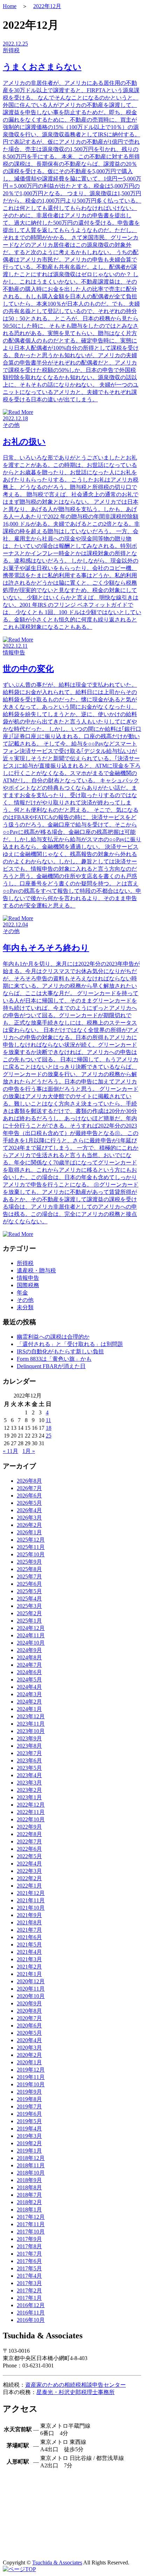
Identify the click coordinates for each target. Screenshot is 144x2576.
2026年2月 (29, 1525)
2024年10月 (31, 1643)
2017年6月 (29, 2261)
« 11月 (10, 1451)
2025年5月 (29, 1591)
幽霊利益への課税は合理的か (53, 1337)
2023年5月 (29, 1768)
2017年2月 (29, 2290)
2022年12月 (47, 6)
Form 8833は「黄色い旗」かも (54, 1359)
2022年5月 (29, 1856)
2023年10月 (31, 1731)
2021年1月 (29, 1974)
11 (48, 1420)
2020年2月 (29, 2055)
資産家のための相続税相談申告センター (75, 2385)
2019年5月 (29, 2121)
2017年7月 (29, 2254)
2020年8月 (29, 2011)
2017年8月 (29, 2246)
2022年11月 (31, 1812)
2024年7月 (29, 1665)
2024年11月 (31, 1635)
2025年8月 (29, 1569)
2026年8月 (29, 1481)
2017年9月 (29, 2239)
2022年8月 (29, 1834)
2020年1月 (29, 2062)
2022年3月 (29, 1871)
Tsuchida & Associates (57, 2563)
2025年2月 (29, 1613)
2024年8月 (29, 1657)
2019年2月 (29, 2143)
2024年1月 (29, 1709)
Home (10, 6)
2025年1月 (29, 1621)
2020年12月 (31, 1981)
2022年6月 (29, 1849)
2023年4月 (29, 1775)
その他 (25, 1300)
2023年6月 (29, 1761)
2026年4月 (29, 1510)
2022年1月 (29, 1886)
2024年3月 (29, 1694)
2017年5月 (29, 2268)
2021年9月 (29, 1915)
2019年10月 (31, 2084)
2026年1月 (29, 1532)
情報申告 (28, 1278)
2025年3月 (29, 1606)
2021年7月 (29, 1930)
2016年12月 (31, 2305)
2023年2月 (29, 1790)
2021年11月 (31, 1900)
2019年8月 (29, 2099)
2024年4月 (29, 1687)
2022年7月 (29, 1841)
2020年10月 (31, 1996)
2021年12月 (31, 1893)
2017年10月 (31, 2232)
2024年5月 (29, 1680)
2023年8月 (29, 1746)
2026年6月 (29, 1496)
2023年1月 (29, 1797)
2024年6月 (29, 1672)
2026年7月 (29, 1488)
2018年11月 (31, 2165)
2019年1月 (29, 2151)
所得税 (25, 1263)
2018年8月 (29, 2187)
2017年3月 (29, 2283)
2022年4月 (29, 1864)
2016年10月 (31, 2320)
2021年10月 (31, 1908)
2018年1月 (29, 2210)
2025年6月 (29, 1584)
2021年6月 (29, 1937)
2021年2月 (29, 1967)
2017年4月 (29, 2276)
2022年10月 (31, 1819)
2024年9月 (29, 1650)
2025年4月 (29, 1599)
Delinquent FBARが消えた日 (51, 1366)
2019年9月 (29, 2092)
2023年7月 (29, 1753)
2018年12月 (31, 2158)
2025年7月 (29, 1576)
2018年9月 (29, 2180)
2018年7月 (29, 2195)
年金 (22, 1293)
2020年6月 (29, 2026)
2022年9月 (29, 1827)
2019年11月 (31, 2077)
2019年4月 (29, 2129)
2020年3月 (29, 2048)
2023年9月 (29, 1738)
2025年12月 (31, 1540)
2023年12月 (31, 1716)
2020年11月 (31, 1989)
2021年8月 (29, 1922)
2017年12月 (31, 2217)
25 (49, 1436)
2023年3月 (29, 1783)
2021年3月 (29, 1959)
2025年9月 (29, 1562)
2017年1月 (29, 2298)
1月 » (29, 1451)
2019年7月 (29, 2106)
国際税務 (28, 1285)
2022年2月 (29, 1878)
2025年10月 (31, 1554)
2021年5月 (29, 1945)
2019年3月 (29, 2136)
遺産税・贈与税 (36, 1270)
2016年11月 (31, 2313)
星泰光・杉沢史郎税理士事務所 (75, 2392)
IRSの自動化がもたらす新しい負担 (60, 1351)
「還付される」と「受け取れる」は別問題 (70, 1344)
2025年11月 (31, 1547)
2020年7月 (29, 2018)
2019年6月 (29, 2114)
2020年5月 (29, 2033)
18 (49, 1428)
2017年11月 (31, 2224)
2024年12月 (31, 1628)
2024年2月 (29, 1702)
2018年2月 (29, 2202)
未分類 (25, 1307)
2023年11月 (31, 1724)
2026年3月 (29, 1518)
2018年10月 (31, 2173)
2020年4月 (29, 2040)
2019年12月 (31, 2070)
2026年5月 (29, 1503)
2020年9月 (29, 2003)
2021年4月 (29, 1952)
